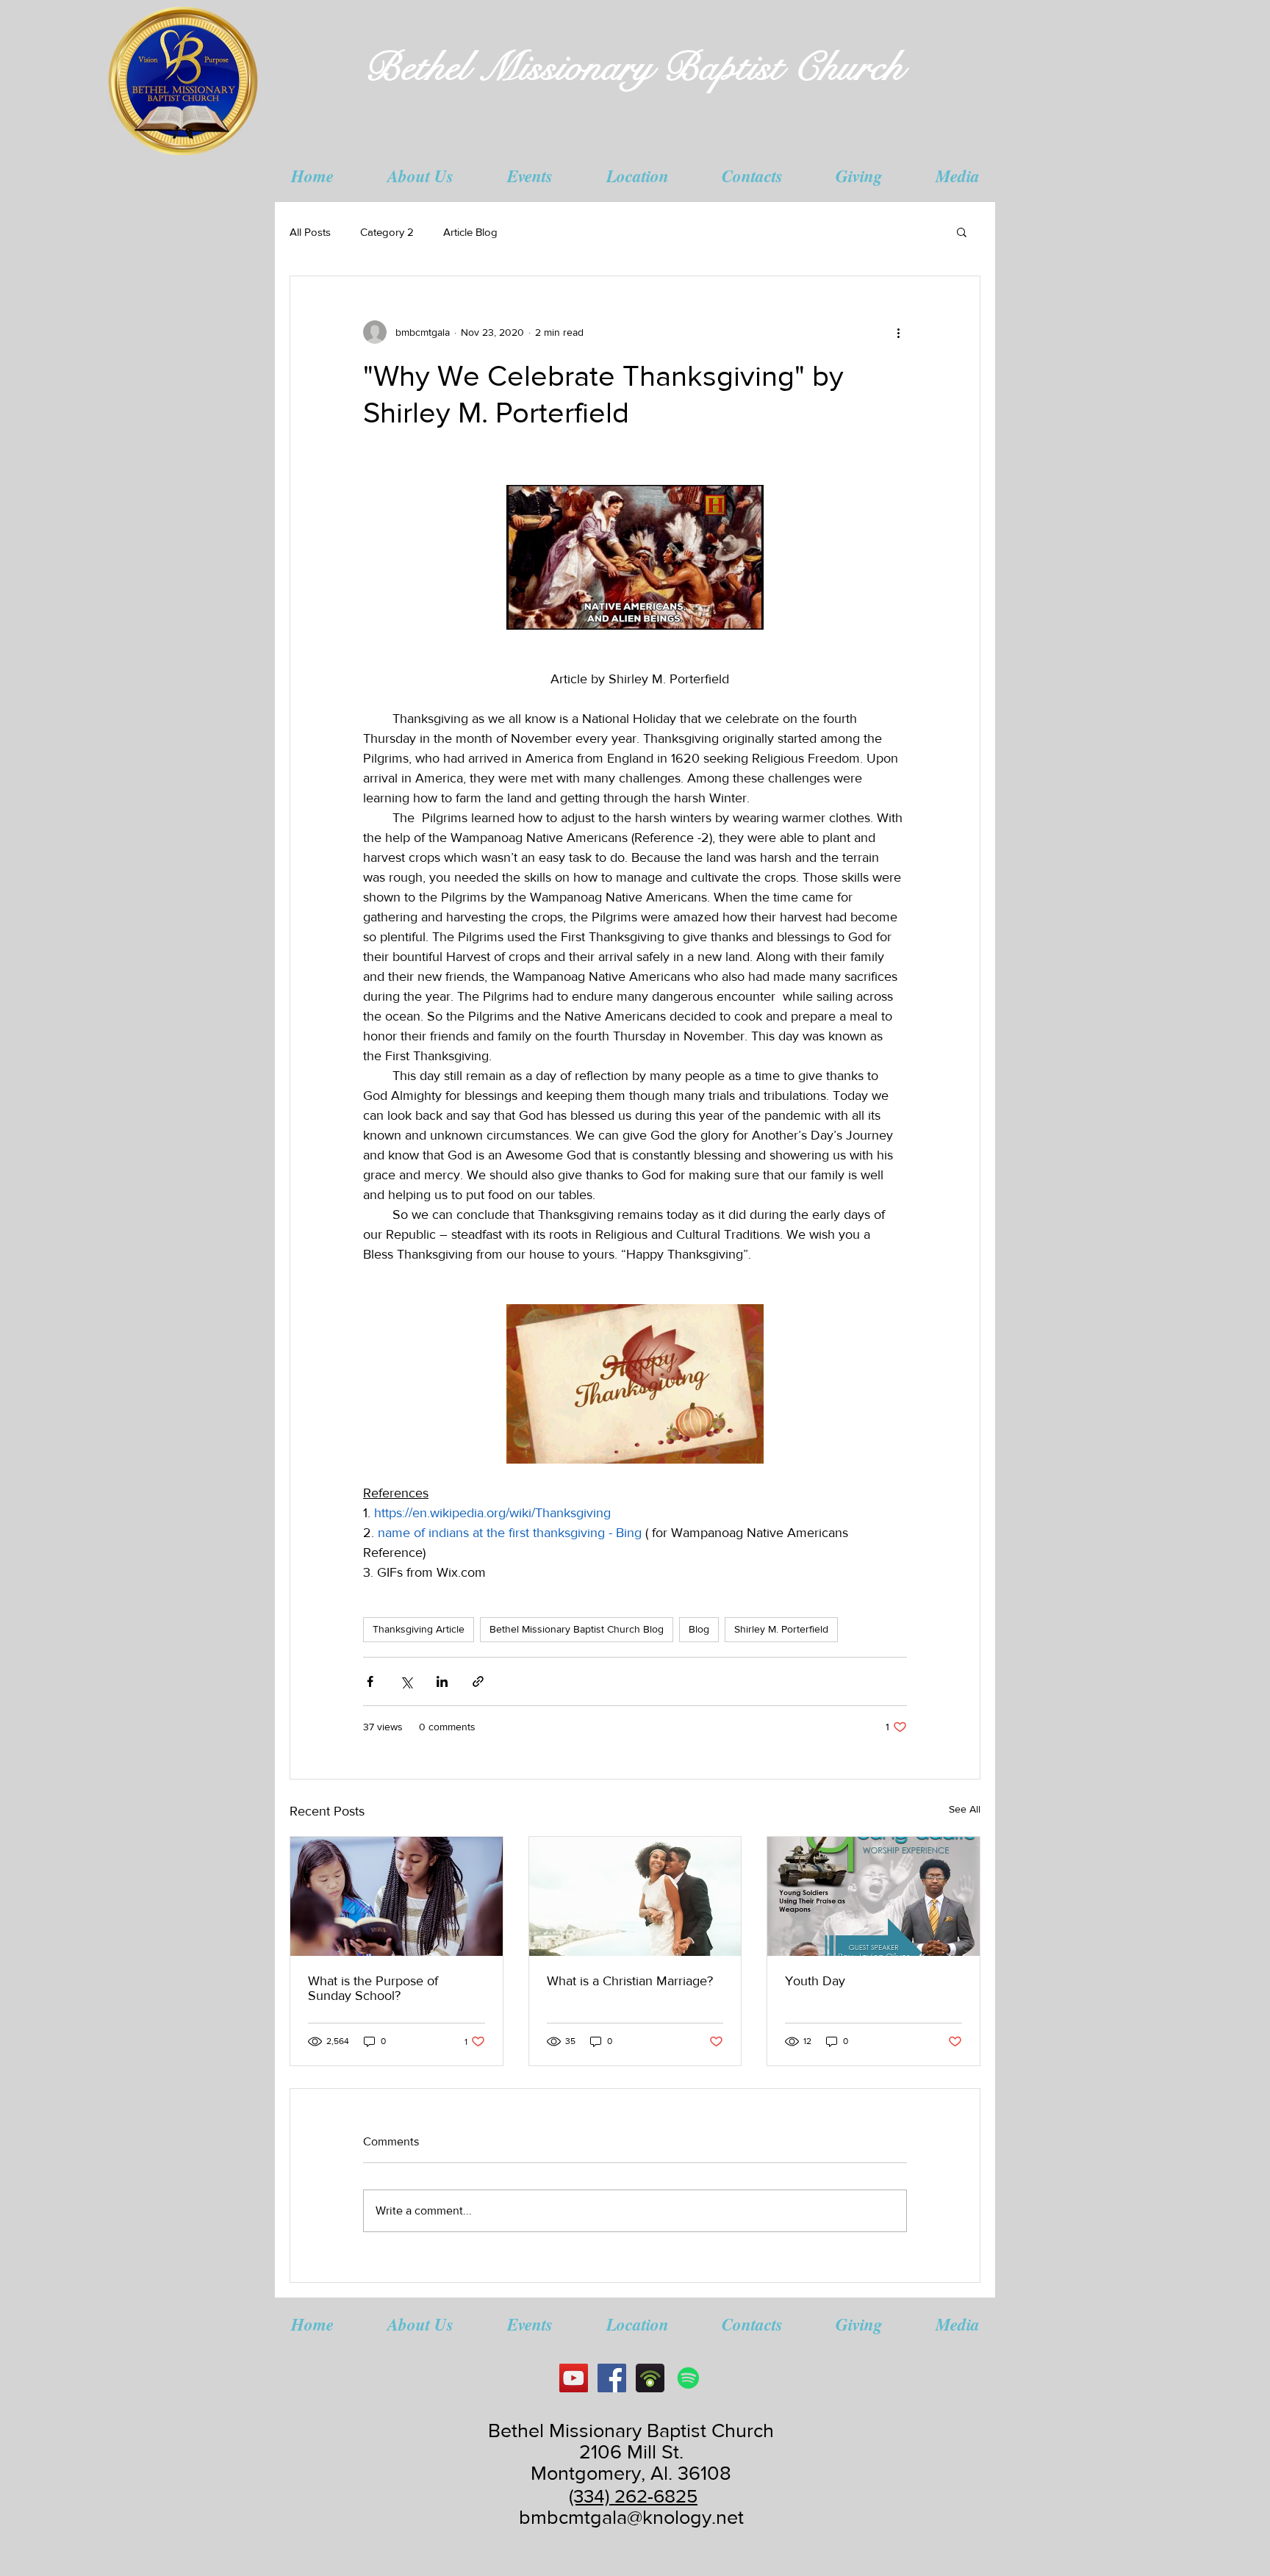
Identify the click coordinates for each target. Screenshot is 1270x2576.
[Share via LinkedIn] (442, 1681)
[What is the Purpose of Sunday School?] (397, 1896)
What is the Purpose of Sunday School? (373, 1988)
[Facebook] (612, 2378)
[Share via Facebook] (370, 1681)
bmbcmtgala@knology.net (631, 2517)
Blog (699, 1629)
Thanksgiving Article (419, 1629)
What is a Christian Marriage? (630, 1981)
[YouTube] (574, 2378)
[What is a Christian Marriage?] (635, 1896)
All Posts (310, 232)
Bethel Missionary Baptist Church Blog (577, 1629)
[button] (420, 176)
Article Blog (470, 232)
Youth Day (815, 1981)
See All (965, 1809)
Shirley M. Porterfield (781, 1629)
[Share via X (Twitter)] (406, 1681)
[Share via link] (478, 1681)
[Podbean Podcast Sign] (650, 2378)
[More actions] (898, 332)
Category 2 (387, 232)
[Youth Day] (873, 1896)
